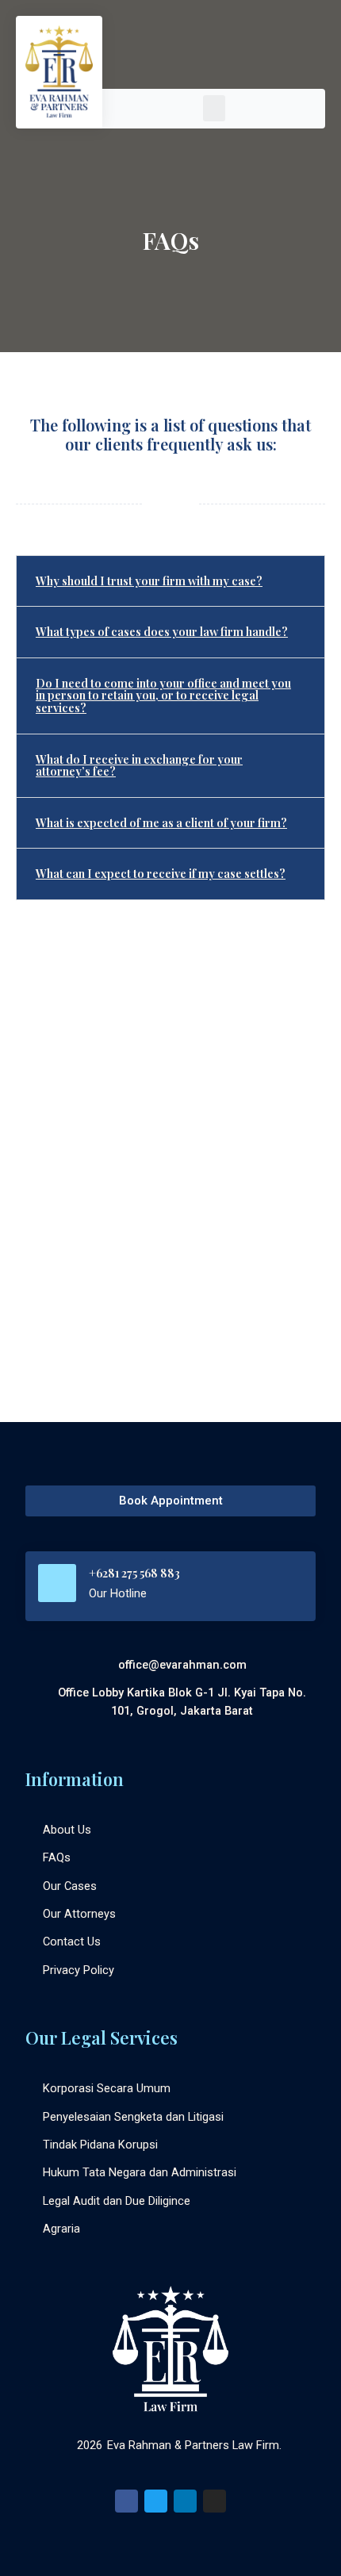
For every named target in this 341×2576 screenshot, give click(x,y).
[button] (214, 108)
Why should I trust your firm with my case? (149, 581)
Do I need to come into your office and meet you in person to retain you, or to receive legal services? (163, 695)
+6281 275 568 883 (134, 1573)
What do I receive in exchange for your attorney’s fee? (139, 765)
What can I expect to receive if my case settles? (161, 873)
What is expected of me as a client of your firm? (161, 822)
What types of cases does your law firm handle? (162, 631)
